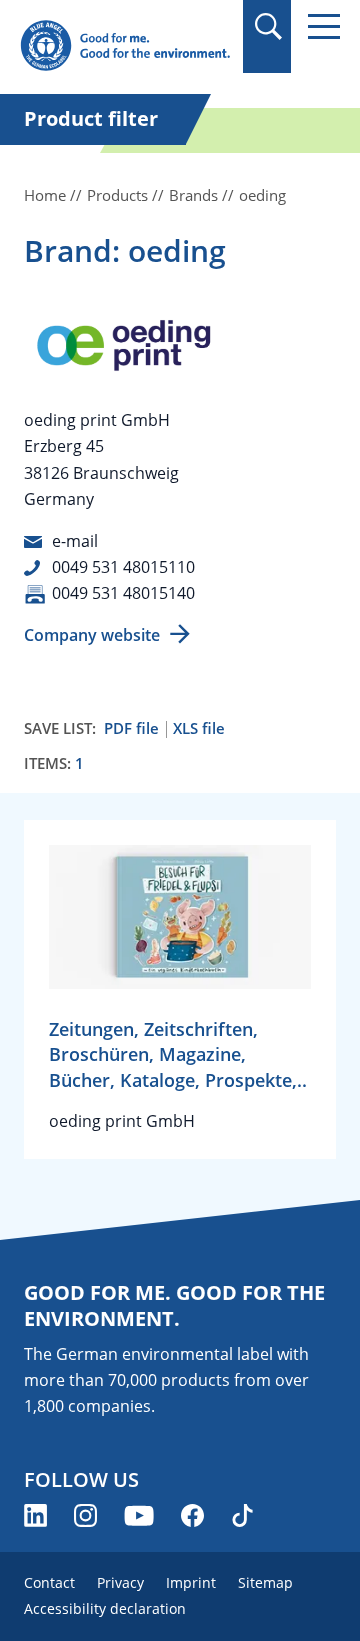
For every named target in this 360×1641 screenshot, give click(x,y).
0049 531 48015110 (123, 567)
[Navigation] (324, 26)
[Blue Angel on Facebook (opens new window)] (192, 1515)
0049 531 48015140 (123, 593)
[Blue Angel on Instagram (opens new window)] (85, 1515)
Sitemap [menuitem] (265, 1582)
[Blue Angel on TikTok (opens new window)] (242, 1515)
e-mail (75, 541)
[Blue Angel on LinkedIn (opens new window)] (35, 1515)
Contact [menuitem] (49, 1582)
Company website (92, 635)
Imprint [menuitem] (191, 1582)
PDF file (131, 728)
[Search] (267, 26)
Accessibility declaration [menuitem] (105, 1608)
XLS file (199, 728)
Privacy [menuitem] (120, 1582)
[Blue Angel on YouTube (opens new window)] (139, 1515)
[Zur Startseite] (125, 46)
